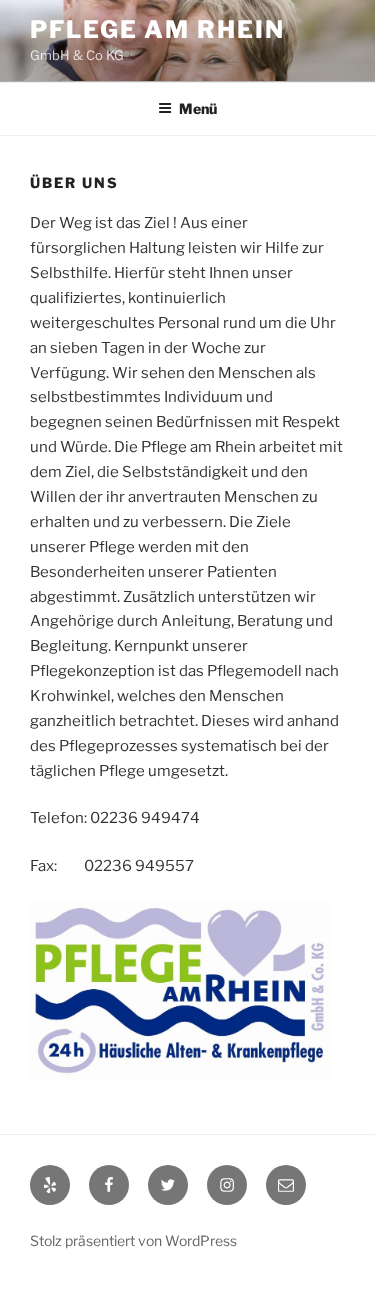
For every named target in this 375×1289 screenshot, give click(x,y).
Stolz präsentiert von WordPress (133, 1240)
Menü (198, 108)
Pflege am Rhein (157, 29)
